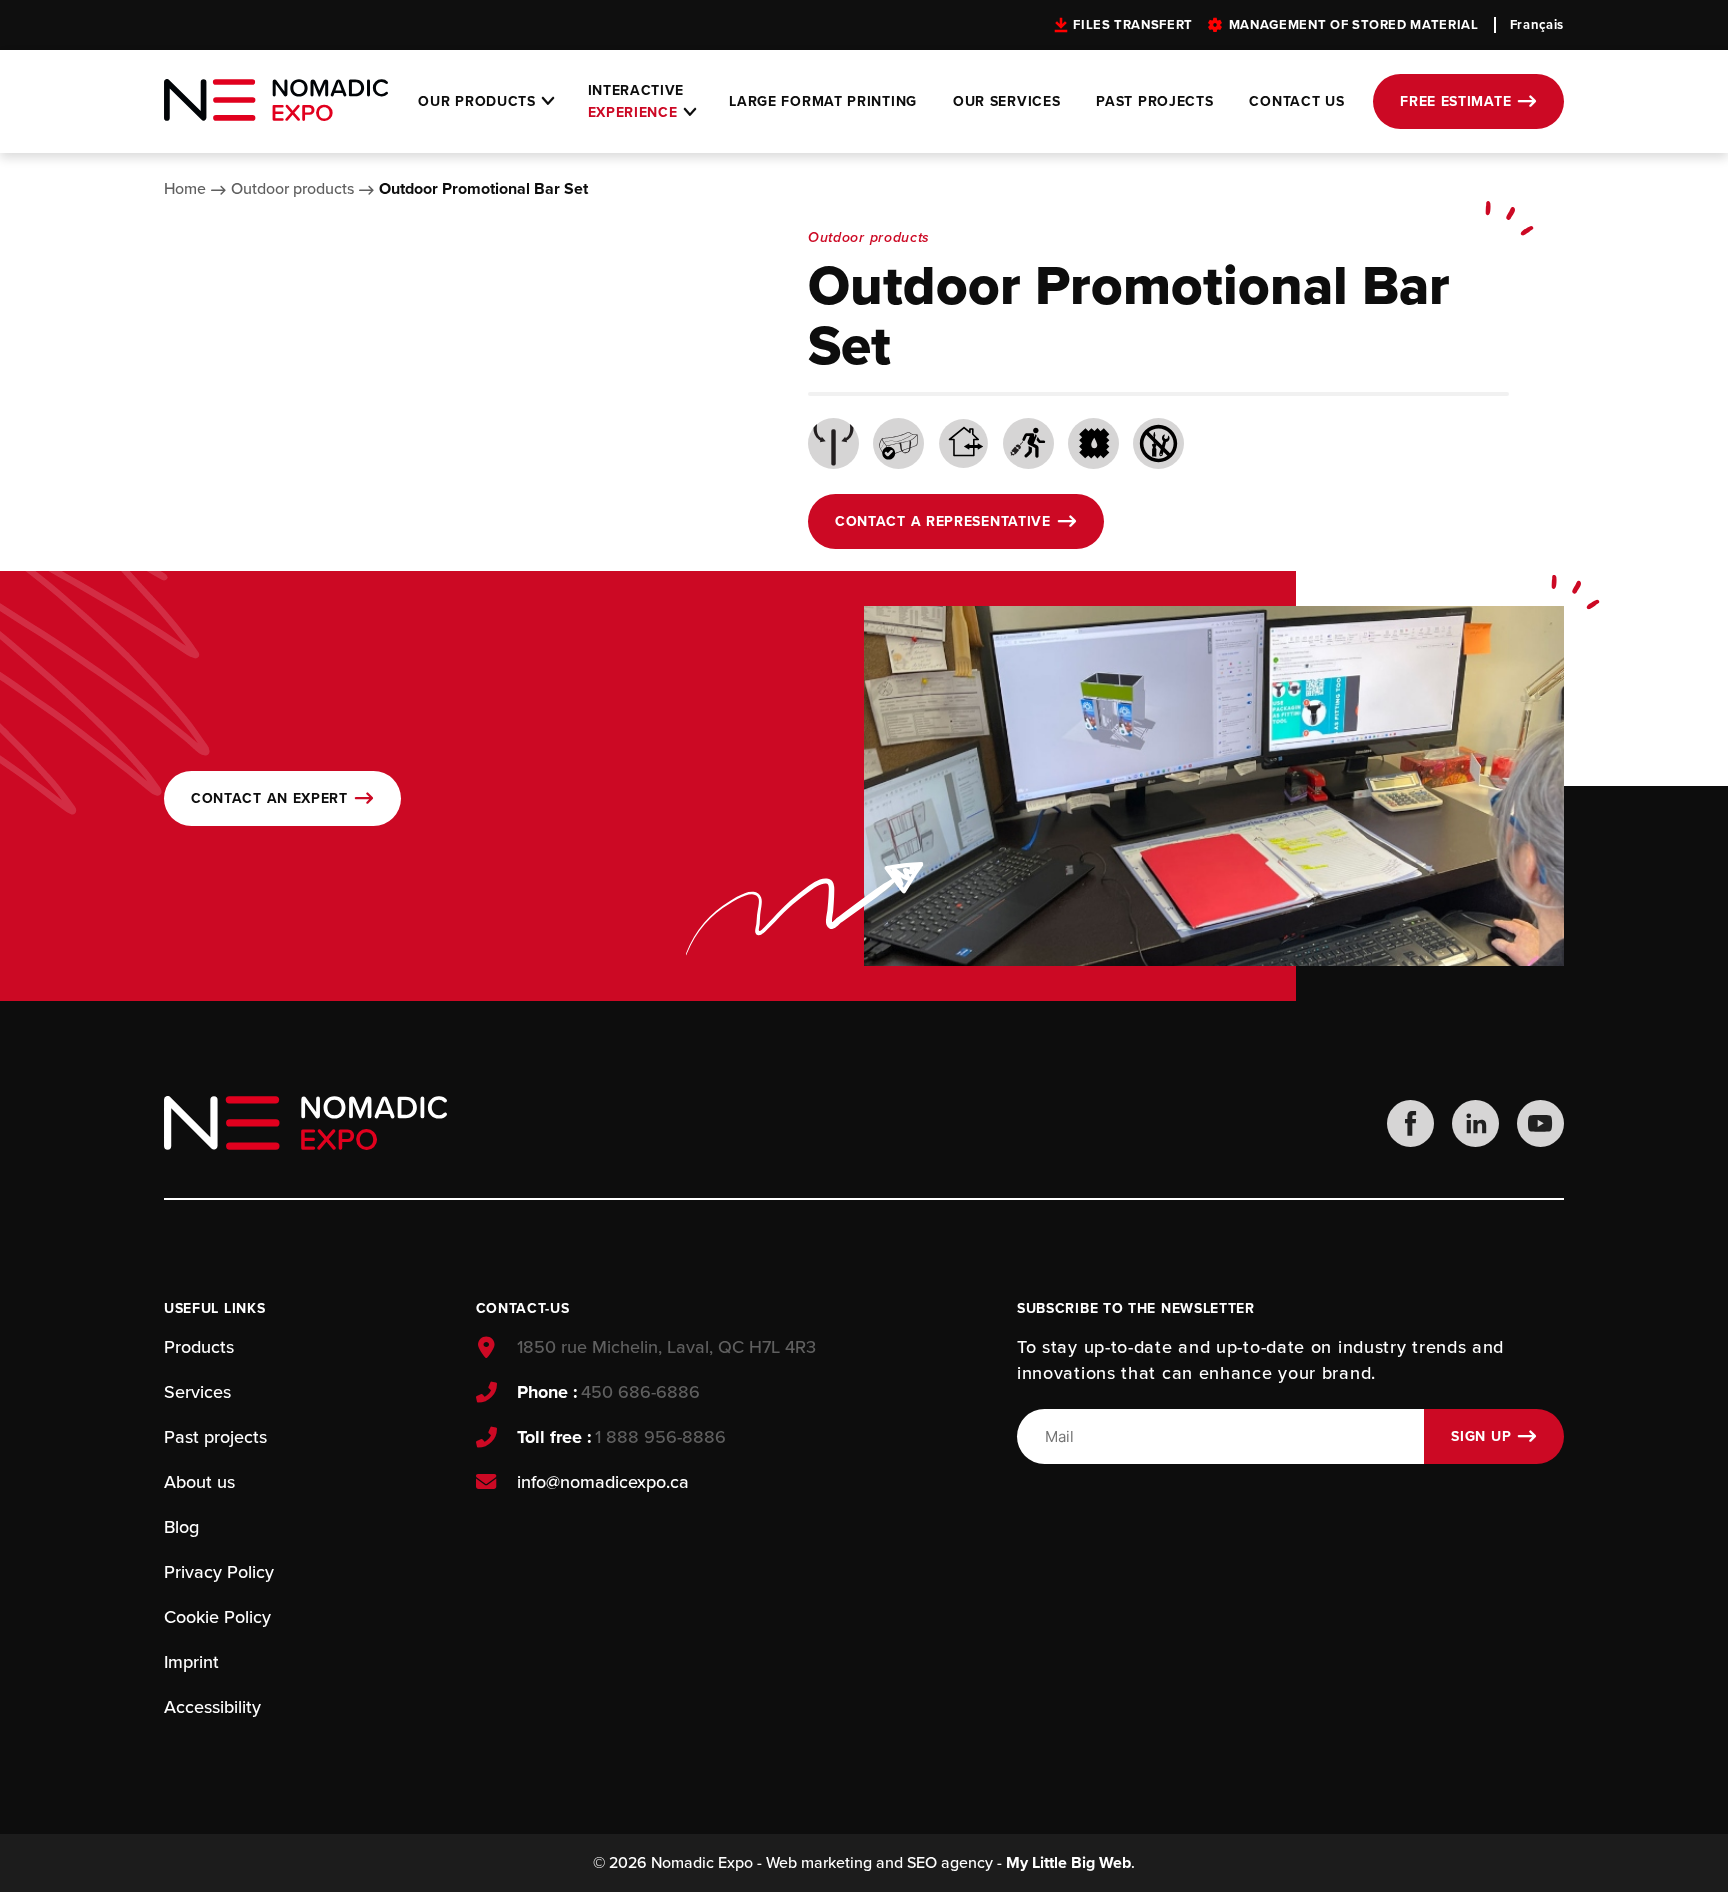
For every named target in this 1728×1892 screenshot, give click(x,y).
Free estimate (1455, 101)
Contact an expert (269, 798)
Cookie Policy (217, 1617)
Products (199, 1347)
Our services (1006, 101)
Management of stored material (1354, 25)
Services (197, 1392)
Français (1537, 25)
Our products (476, 101)
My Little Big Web (1068, 1862)
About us (199, 1482)
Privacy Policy (219, 1572)
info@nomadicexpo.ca (603, 1482)
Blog (181, 1527)
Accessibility (212, 1707)
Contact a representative (943, 521)
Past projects (1154, 101)
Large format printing (823, 101)
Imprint (191, 1662)
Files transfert (1133, 25)
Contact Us (1296, 101)
